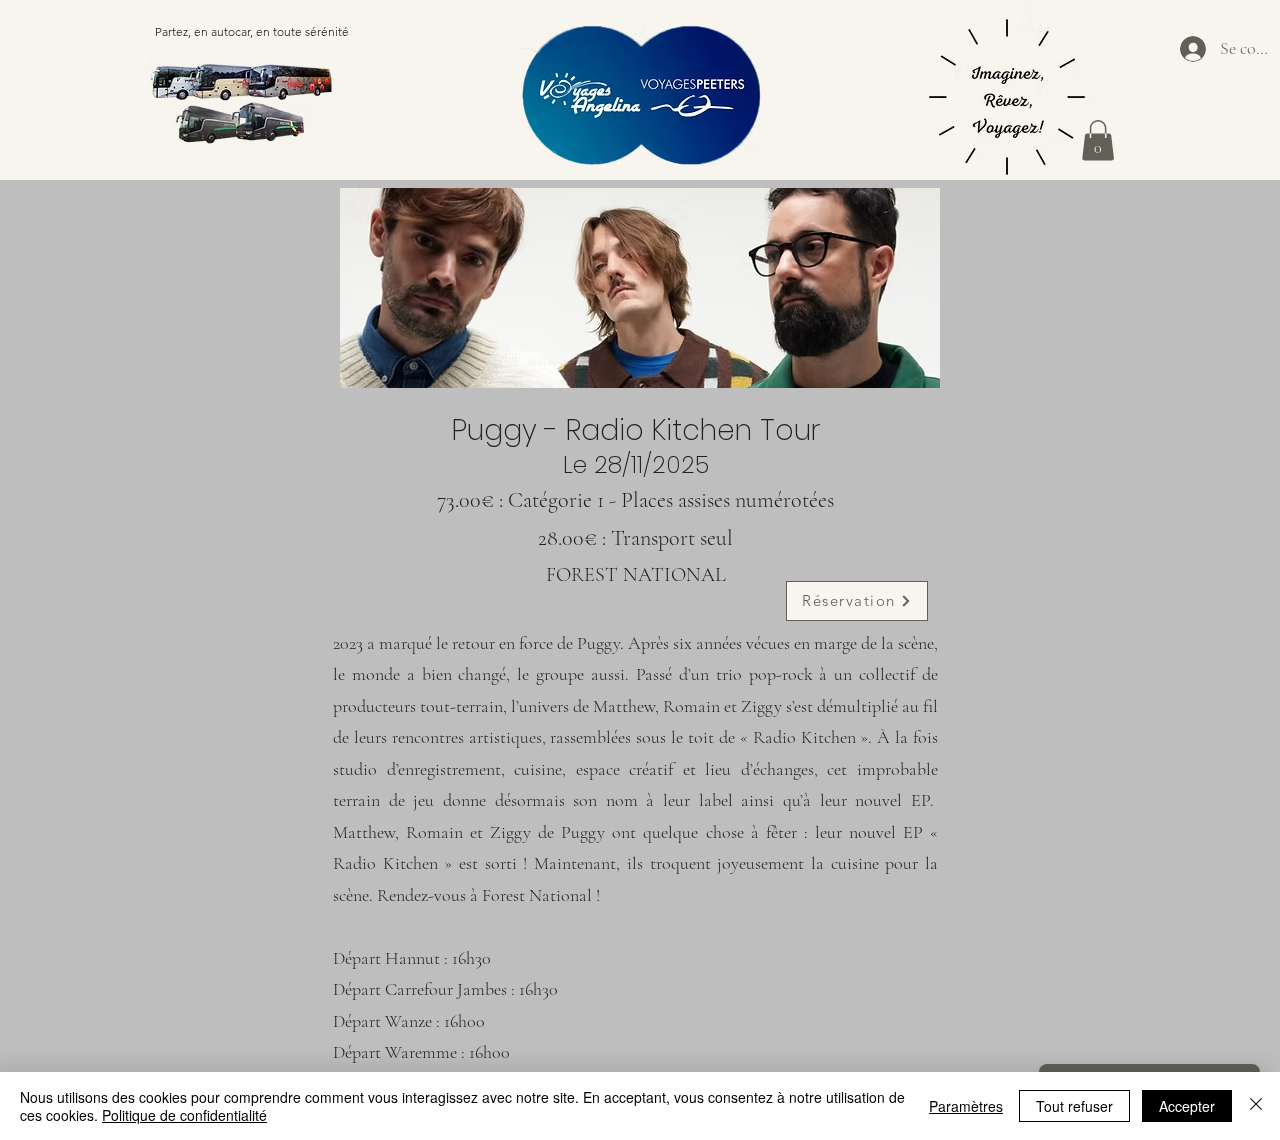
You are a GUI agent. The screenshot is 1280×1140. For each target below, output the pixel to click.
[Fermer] (1256, 1106)
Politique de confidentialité (184, 1115)
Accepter (1187, 1106)
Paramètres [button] (966, 1106)
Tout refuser (1074, 1106)
